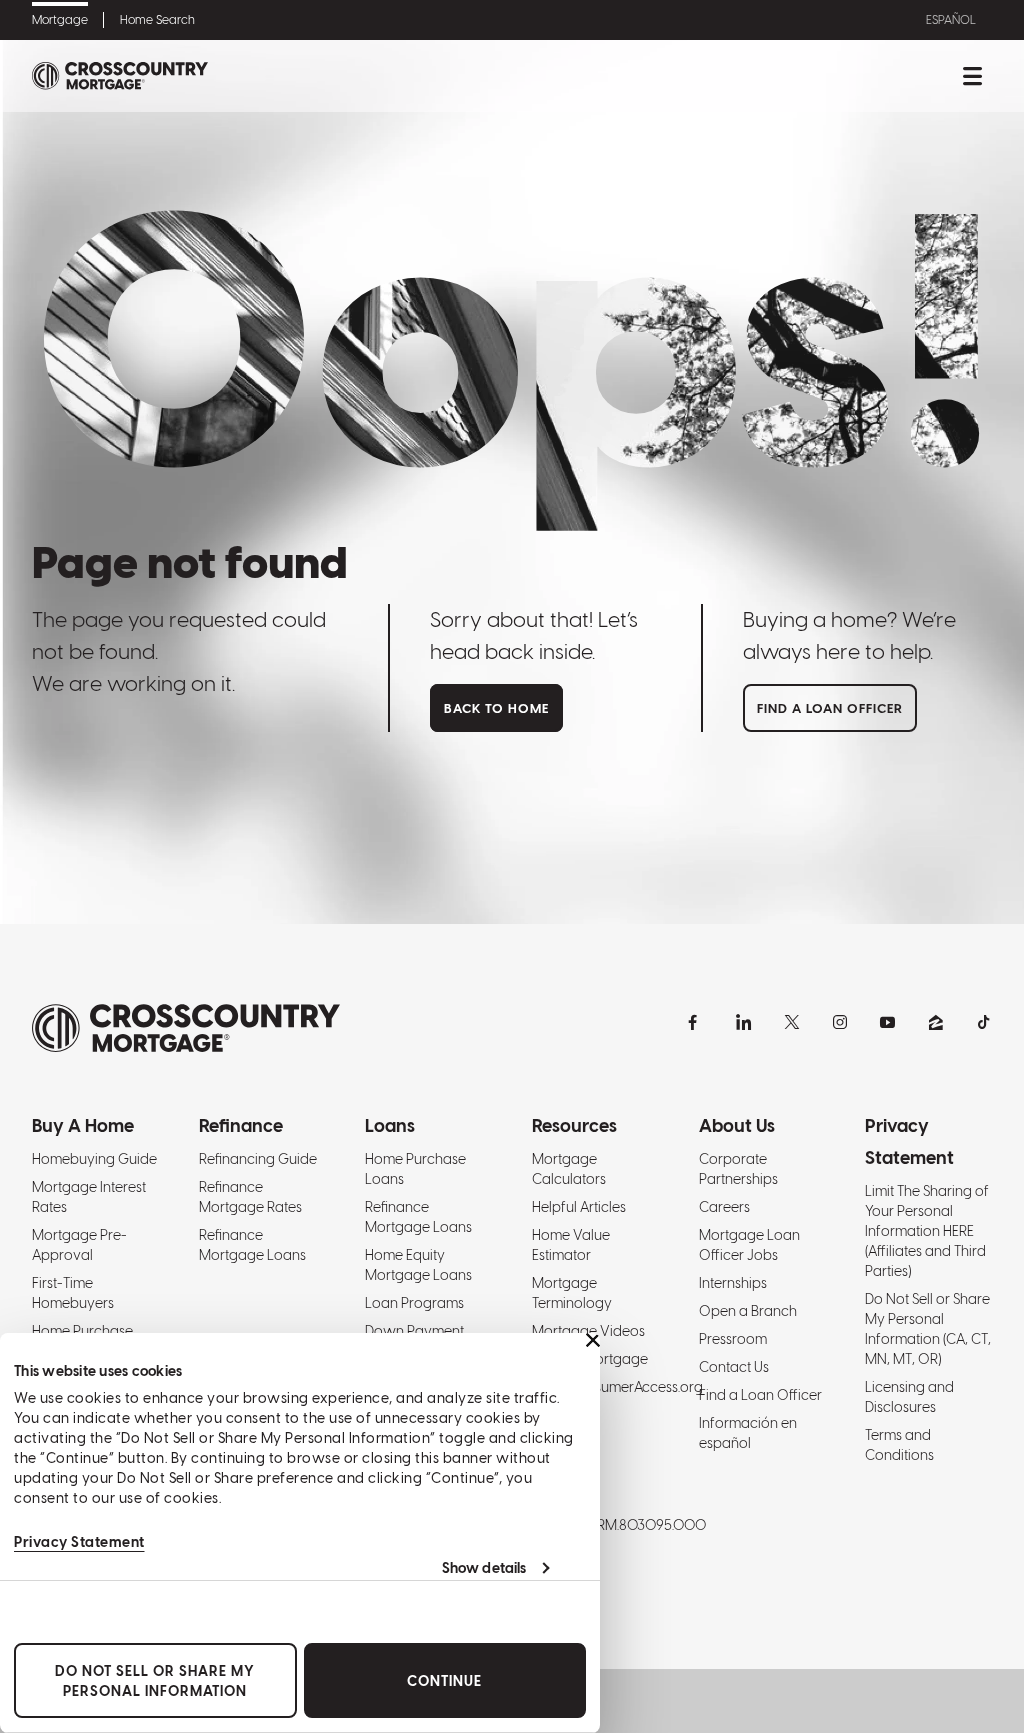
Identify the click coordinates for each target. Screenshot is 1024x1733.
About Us (737, 1125)
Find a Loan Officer (760, 1395)
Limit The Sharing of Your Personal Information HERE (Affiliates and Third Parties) (927, 1231)
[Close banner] (593, 1340)
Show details (484, 1568)
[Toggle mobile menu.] (972, 76)
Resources (574, 1125)
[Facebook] (696, 1022)
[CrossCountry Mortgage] (120, 76)
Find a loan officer (830, 708)
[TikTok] (984, 1022)
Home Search (157, 20)
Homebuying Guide (94, 1159)
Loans (390, 1125)
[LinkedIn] (744, 1022)
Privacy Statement (79, 1542)
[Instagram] (840, 1022)
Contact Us (734, 1367)
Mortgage (60, 20)
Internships (733, 1283)
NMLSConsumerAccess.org (617, 1387)
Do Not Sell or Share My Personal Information (155, 1681)
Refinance (241, 1125)
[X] (792, 1022)
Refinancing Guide (258, 1159)
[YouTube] (888, 1022)
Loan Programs (414, 1303)
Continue (444, 1681)
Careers (724, 1207)
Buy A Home (83, 1125)
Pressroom (733, 1339)
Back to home (496, 708)
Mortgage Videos (588, 1331)
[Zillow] (936, 1022)
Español (951, 20)
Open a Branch (748, 1311)
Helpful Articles (579, 1207)
